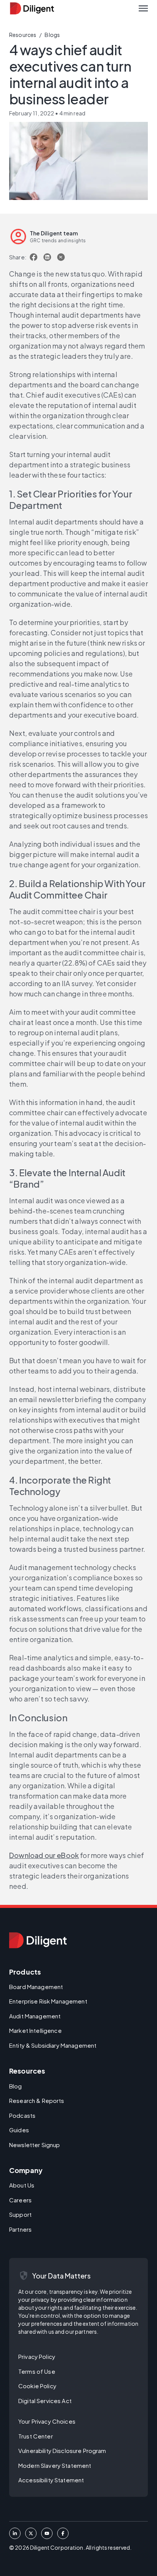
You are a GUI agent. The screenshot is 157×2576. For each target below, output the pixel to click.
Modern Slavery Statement (55, 2465)
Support (20, 2214)
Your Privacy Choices (47, 2421)
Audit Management (35, 2016)
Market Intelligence (35, 2030)
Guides (19, 2130)
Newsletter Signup (34, 2145)
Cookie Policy (37, 2386)
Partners (20, 2229)
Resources (23, 35)
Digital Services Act (45, 2401)
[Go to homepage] (38, 1940)
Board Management (36, 1987)
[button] (143, 8)
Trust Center (36, 2436)
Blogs (52, 35)
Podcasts (22, 2115)
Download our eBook (44, 1855)
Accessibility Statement (51, 2480)
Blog (16, 2086)
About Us (22, 2185)
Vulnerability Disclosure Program (62, 2450)
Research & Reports (37, 2100)
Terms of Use (37, 2371)
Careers (20, 2200)
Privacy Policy (37, 2356)
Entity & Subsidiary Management (53, 2045)
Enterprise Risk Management (48, 2001)
